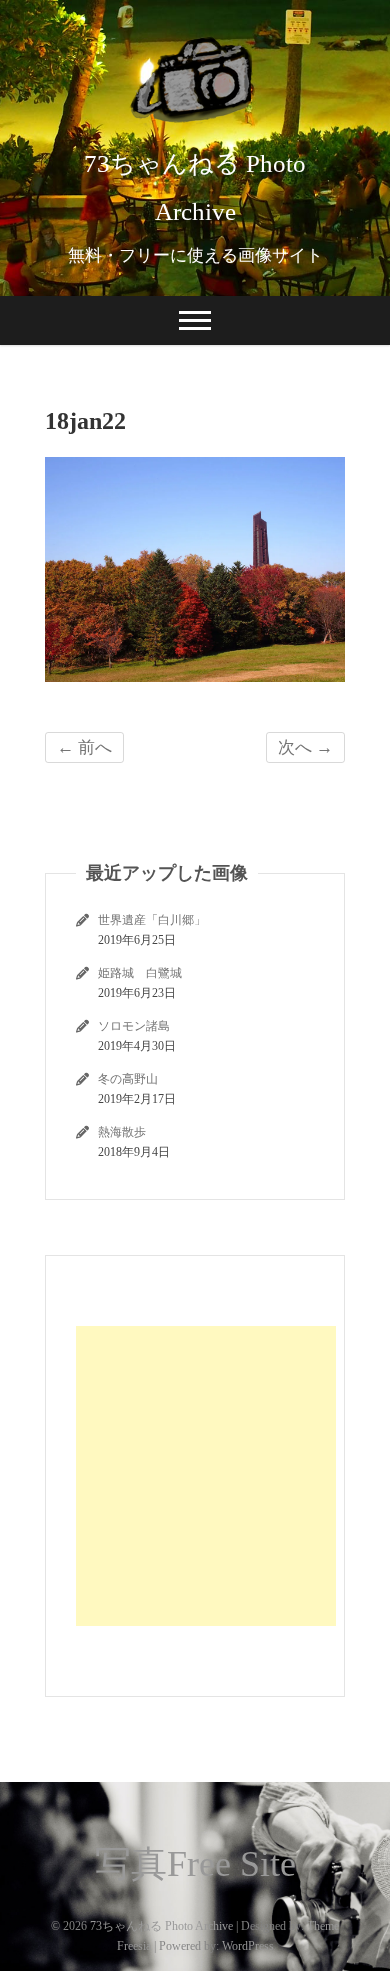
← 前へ (84, 747)
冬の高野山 (128, 1079)
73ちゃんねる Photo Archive (195, 187)
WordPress (248, 1946)
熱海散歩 (122, 1132)
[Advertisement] (206, 1476)
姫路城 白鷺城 (140, 973)
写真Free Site (195, 1864)
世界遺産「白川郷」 (152, 920)
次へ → (305, 747)
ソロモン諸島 (134, 1026)
